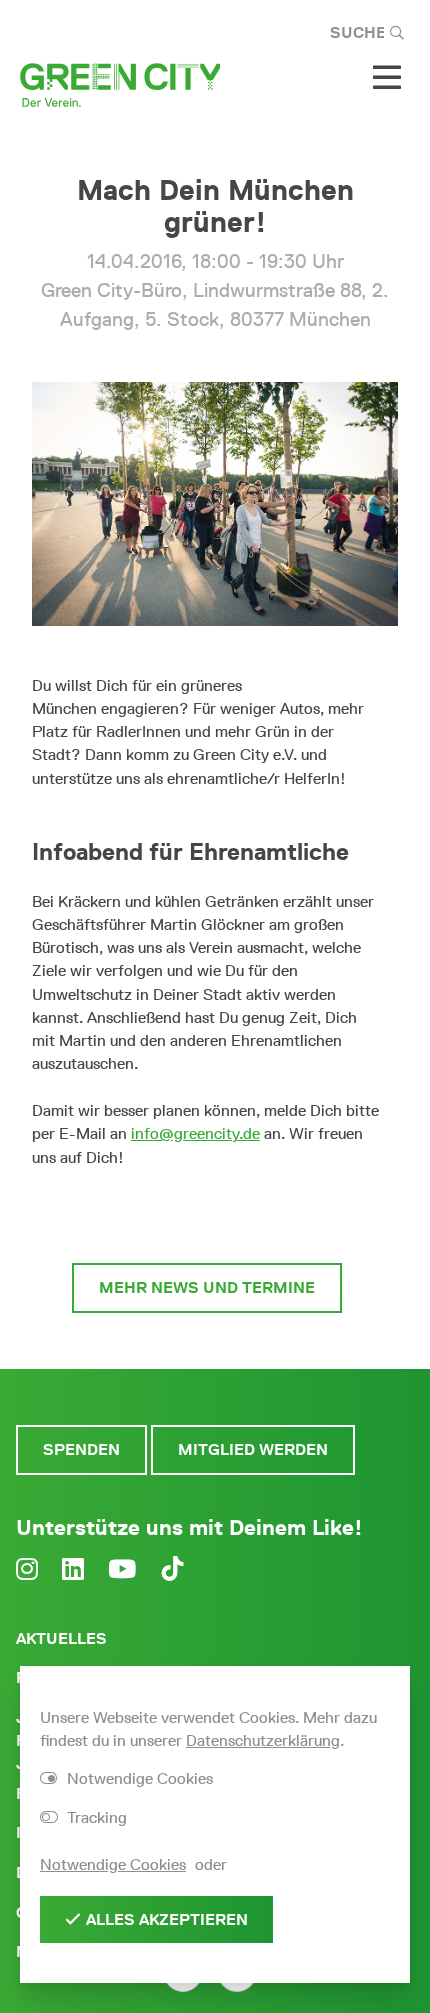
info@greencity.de (195, 1133)
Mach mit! (207, 1215)
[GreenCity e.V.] (120, 83)
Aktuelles (61, 1638)
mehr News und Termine (207, 1287)
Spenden (81, 1449)
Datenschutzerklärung (263, 1740)
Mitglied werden (253, 1449)
